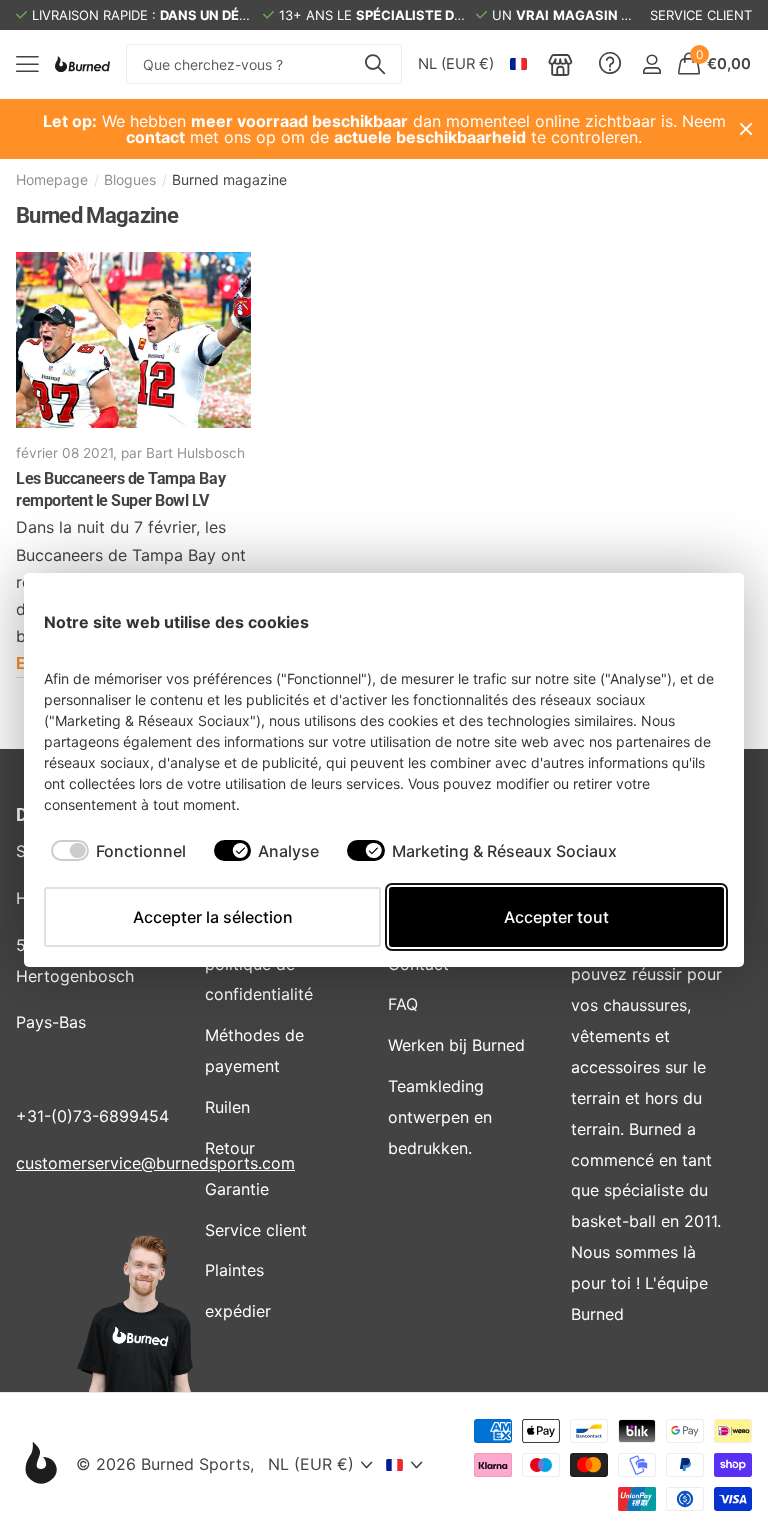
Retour (230, 1148)
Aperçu (686, 621)
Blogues (130, 179)
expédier (238, 1311)
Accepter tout (556, 917)
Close (746, 129)
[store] (560, 64)
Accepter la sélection (213, 917)
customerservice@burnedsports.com (155, 1163)
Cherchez (374, 64)
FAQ (403, 1004)
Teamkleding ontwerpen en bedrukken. (440, 1117)
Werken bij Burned (456, 1045)
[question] (610, 64)
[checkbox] (118, 851)
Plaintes (234, 1270)
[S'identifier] (651, 64)
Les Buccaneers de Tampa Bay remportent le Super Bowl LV (120, 489)
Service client (256, 1230)
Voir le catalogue (27, 64)
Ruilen (227, 1107)
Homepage (52, 179)
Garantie (237, 1189)
